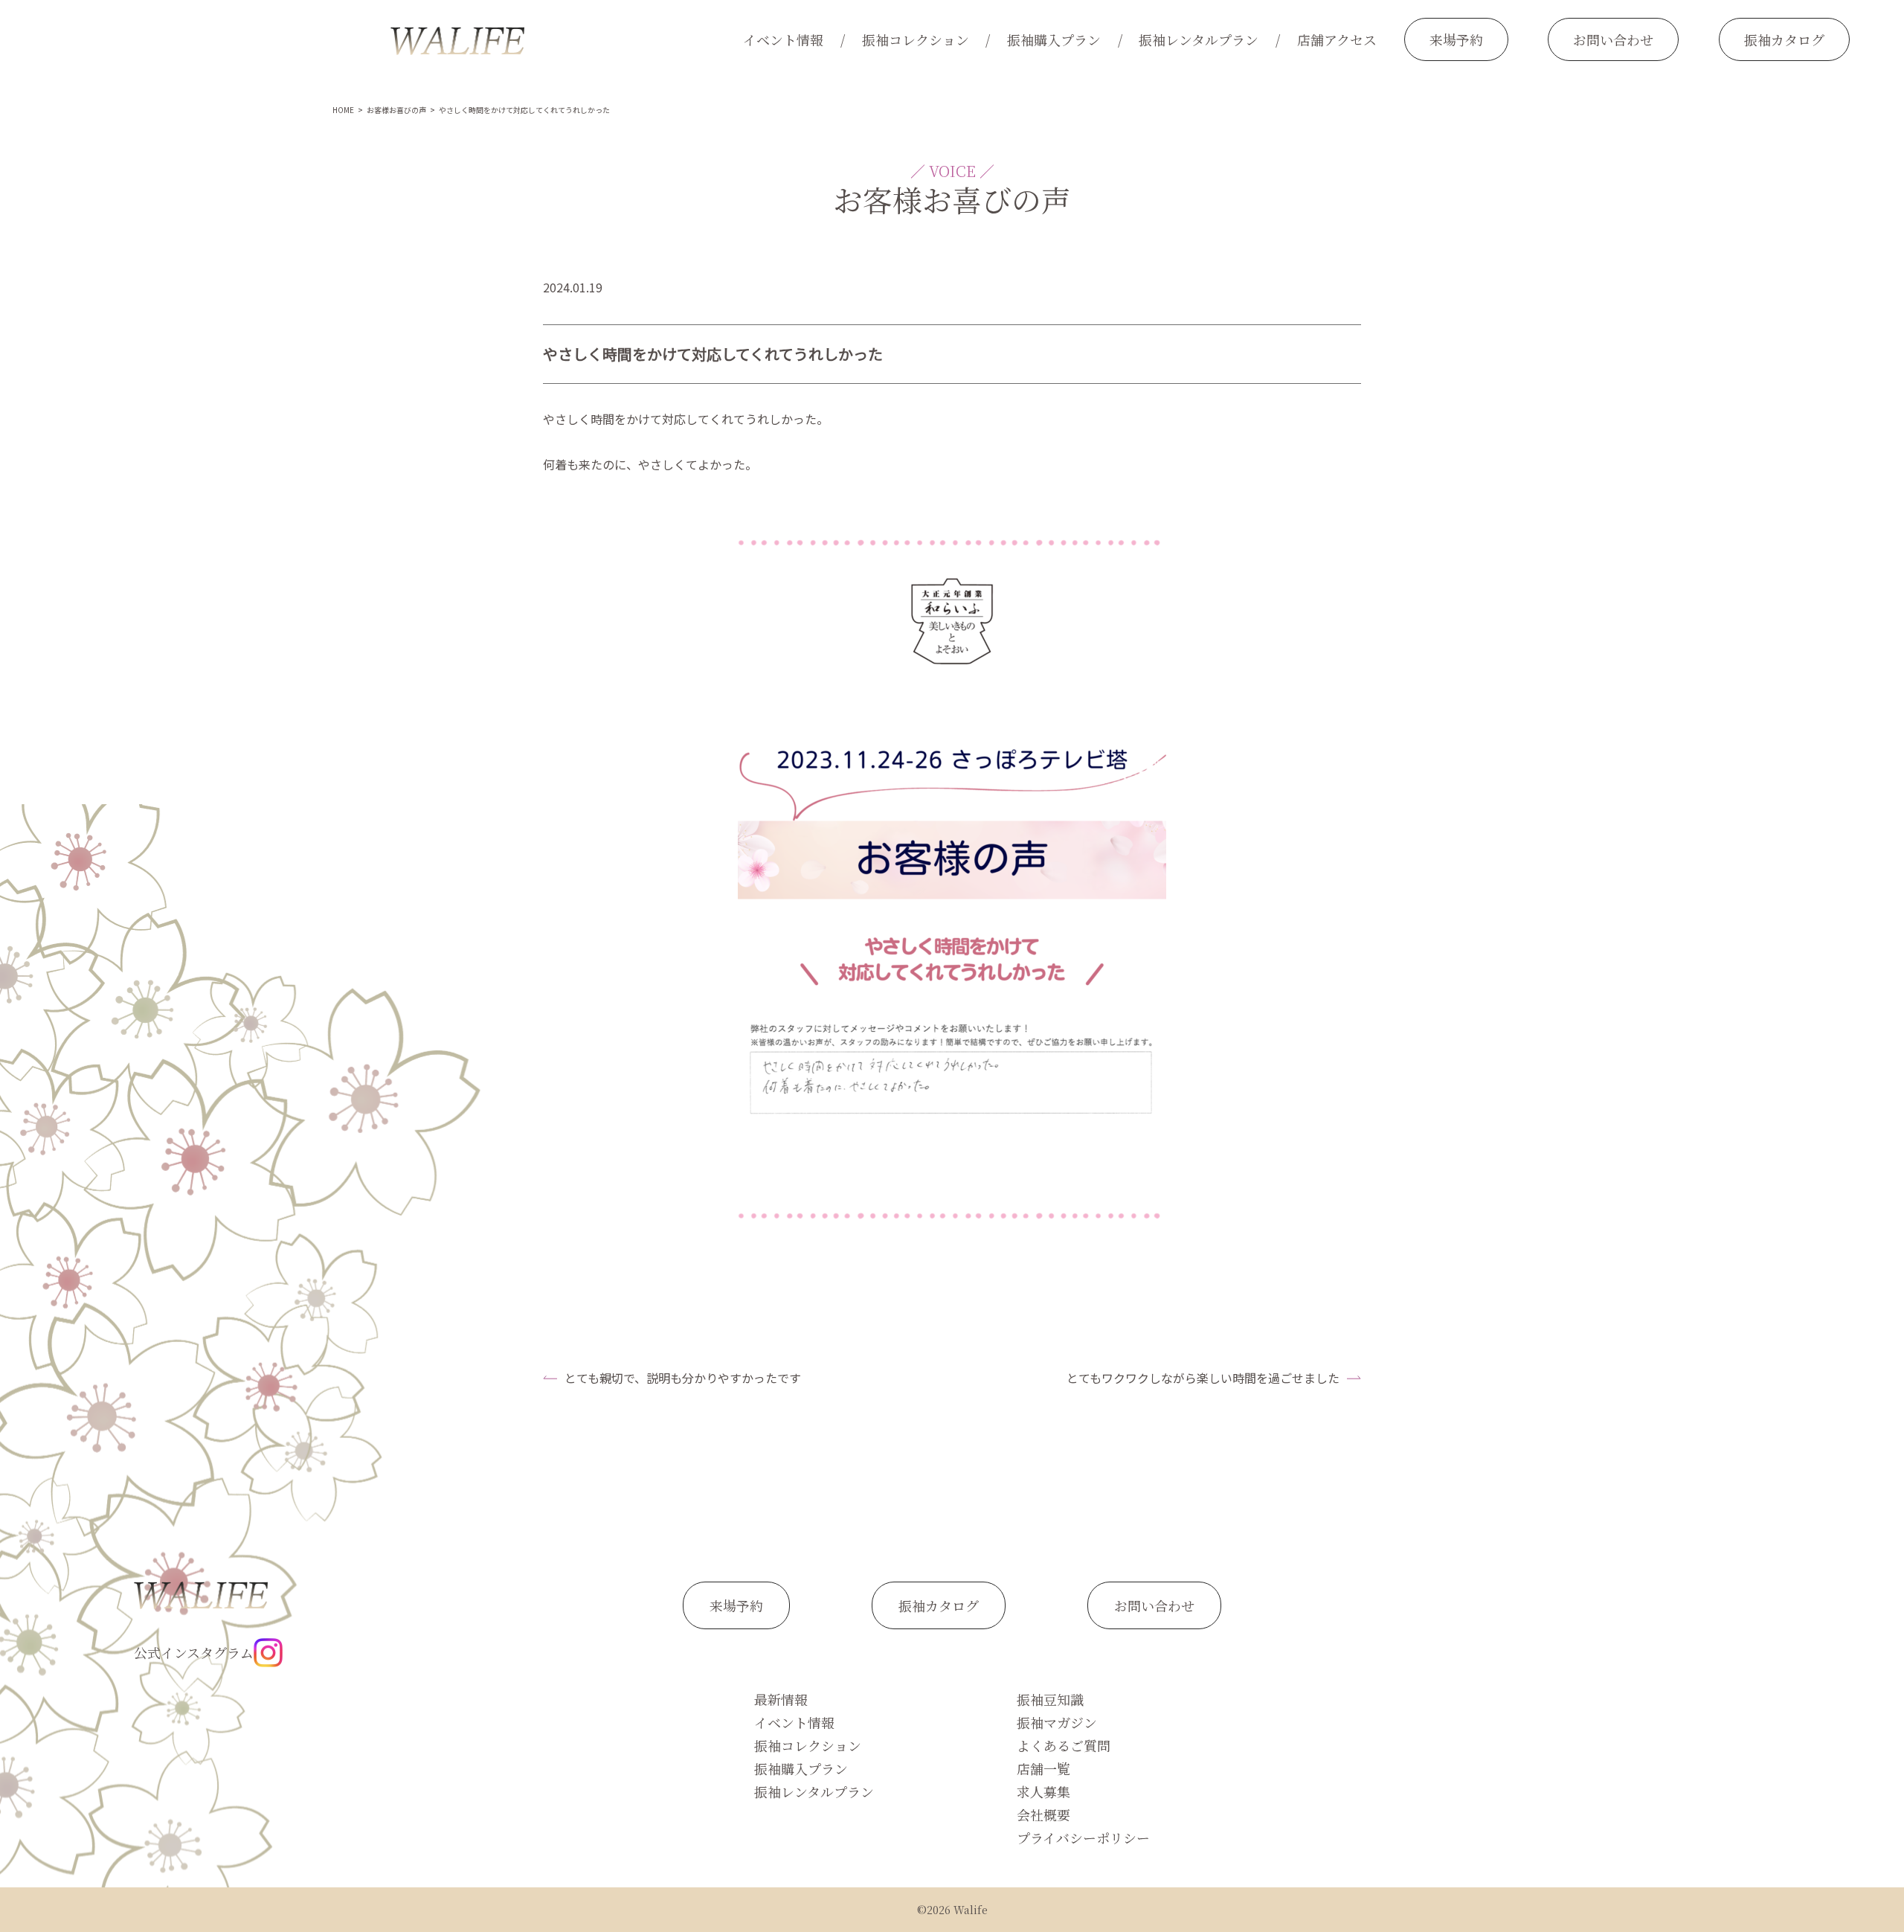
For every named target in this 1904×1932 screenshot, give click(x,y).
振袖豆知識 (1050, 1699)
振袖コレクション (916, 39)
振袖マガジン (1057, 1722)
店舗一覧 (1043, 1768)
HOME (343, 110)
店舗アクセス (1337, 39)
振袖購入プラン (1054, 39)
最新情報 (781, 1699)
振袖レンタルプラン (1199, 39)
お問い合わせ (1613, 39)
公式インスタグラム (194, 1652)
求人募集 (1043, 1791)
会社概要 (1043, 1814)
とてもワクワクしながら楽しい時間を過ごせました (1203, 1378)
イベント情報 (783, 39)
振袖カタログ (1784, 39)
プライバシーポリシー (1083, 1838)
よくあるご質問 (1064, 1745)
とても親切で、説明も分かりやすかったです (683, 1378)
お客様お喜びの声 (396, 110)
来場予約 (1456, 39)
